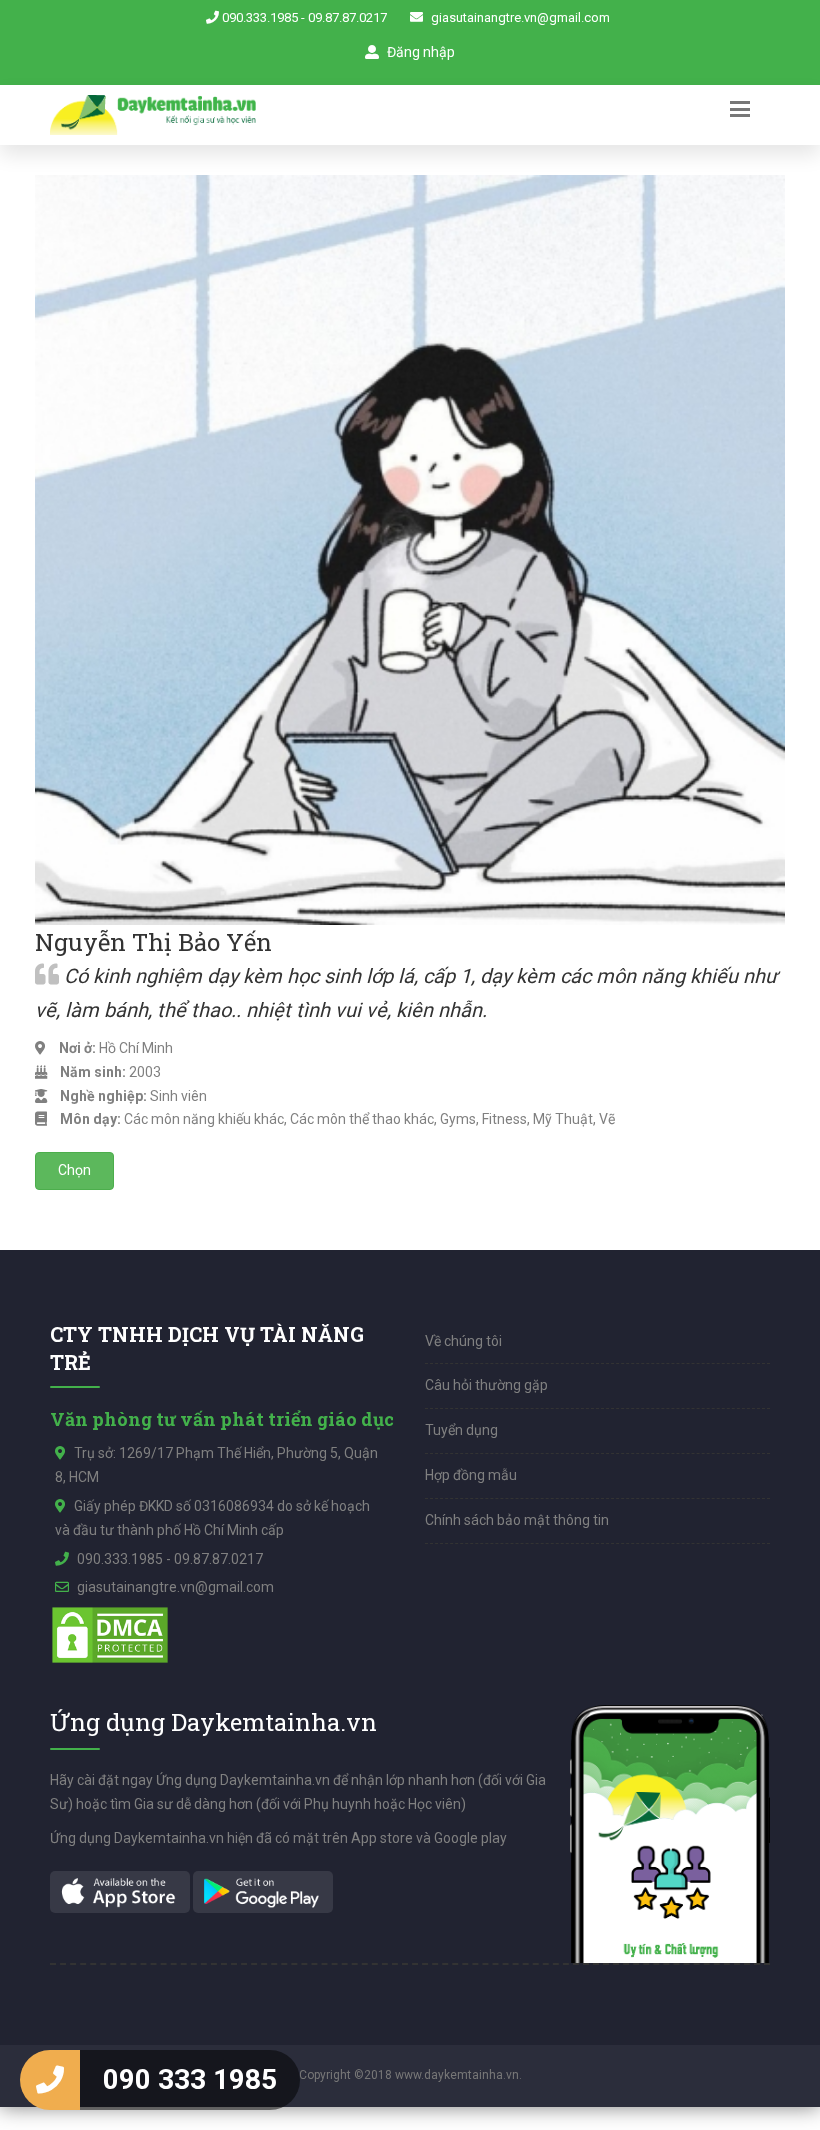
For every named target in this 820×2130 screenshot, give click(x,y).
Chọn (74, 1170)
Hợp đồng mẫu (471, 1475)
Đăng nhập (419, 52)
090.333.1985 (260, 17)
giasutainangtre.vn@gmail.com (520, 17)
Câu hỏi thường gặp (486, 1385)
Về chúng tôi (463, 1341)
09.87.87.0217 (347, 17)
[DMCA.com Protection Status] (110, 1634)
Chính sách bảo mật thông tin (517, 1520)
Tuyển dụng (461, 1430)
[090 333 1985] (50, 2080)
